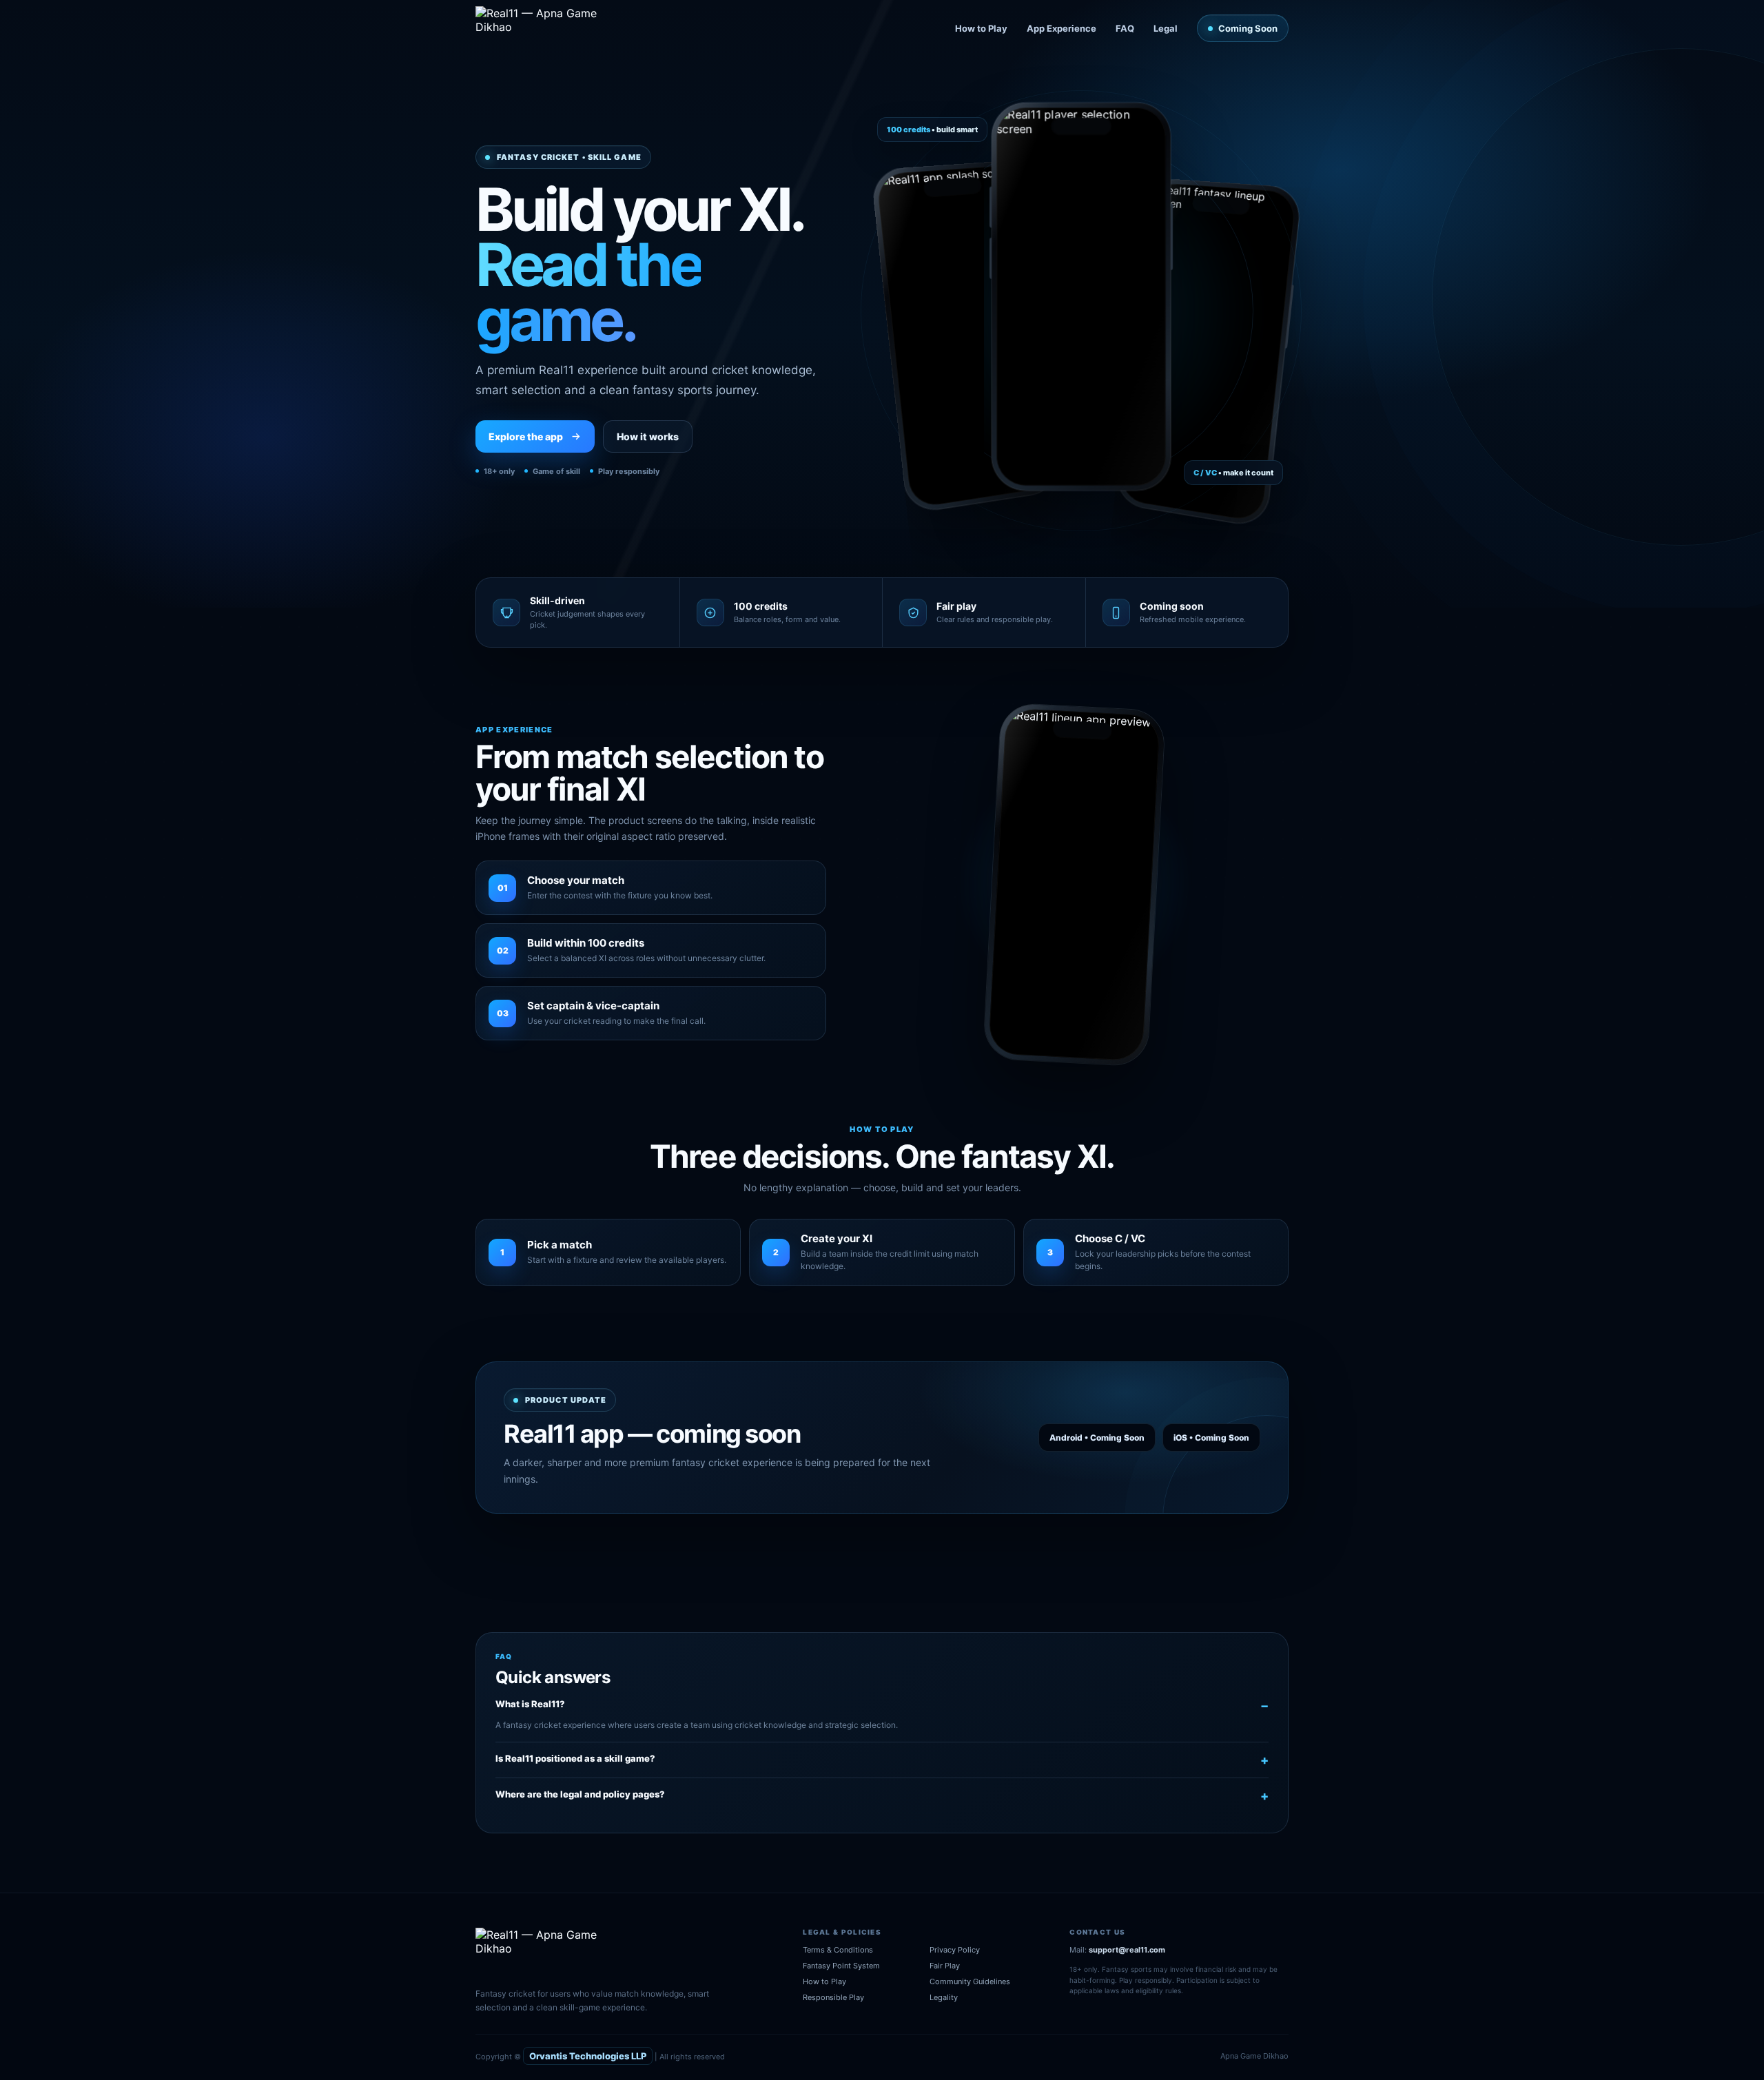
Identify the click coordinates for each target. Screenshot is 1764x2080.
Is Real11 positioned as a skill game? (575, 1758)
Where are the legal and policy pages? (580, 1794)
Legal (1166, 28)
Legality (944, 1997)
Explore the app (526, 436)
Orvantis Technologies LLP (588, 2056)
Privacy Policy (955, 1950)
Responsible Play (833, 1997)
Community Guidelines (970, 1981)
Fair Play (945, 1966)
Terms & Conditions (838, 1950)
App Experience (1062, 28)
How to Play (981, 28)
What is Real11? (530, 1704)
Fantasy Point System (841, 1966)
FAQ (1125, 28)
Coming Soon (1248, 28)
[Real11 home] (546, 28)
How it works (648, 436)
